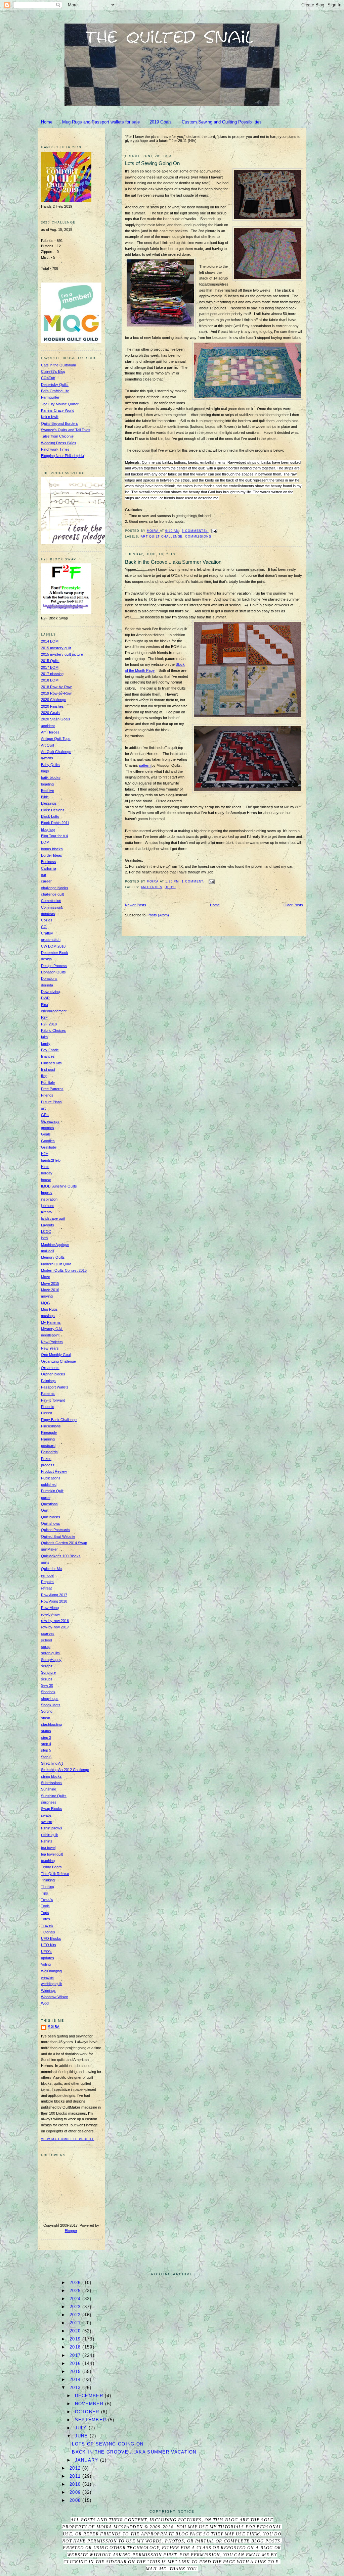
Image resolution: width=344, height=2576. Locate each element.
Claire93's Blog (53, 371)
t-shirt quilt (49, 1835)
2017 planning (52, 674)
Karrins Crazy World (58, 410)
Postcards (49, 1452)
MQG (46, 1303)
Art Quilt (48, 745)
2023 (76, 2307)
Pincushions (51, 1426)
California (49, 868)
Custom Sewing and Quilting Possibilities (222, 122)
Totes (46, 1919)
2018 (76, 2347)
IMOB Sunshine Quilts (59, 1186)
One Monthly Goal (56, 1355)
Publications (51, 1478)
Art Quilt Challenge (162, 537)
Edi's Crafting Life (55, 391)
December (90, 2396)
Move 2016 (50, 1290)
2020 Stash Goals (56, 719)
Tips (45, 1893)
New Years (50, 1348)
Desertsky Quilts (55, 385)
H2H (45, 1154)
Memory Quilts (53, 1257)
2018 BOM (50, 680)
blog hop (48, 829)
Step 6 (46, 1757)
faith (44, 1037)
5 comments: (195, 531)
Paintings (48, 1381)
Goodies (48, 1141)
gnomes (48, 1128)
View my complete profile (68, 2139)
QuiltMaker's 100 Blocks (61, 1556)
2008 (76, 2500)
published (49, 1484)
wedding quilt (51, 1984)
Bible (45, 797)
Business (49, 862)
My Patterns (51, 1322)
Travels (47, 1925)
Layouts (48, 1225)
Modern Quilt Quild (56, 1264)
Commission (51, 901)
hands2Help (51, 1160)
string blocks (51, 1776)
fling (44, 1076)
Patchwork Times (55, 449)
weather (48, 1977)
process (48, 1465)
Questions (49, 1504)
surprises (49, 1802)
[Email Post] (214, 531)
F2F (44, 1017)
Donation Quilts (53, 972)
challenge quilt (52, 894)
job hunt (47, 1206)
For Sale (48, 1082)
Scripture (48, 1672)
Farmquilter (50, 397)
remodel (48, 1575)
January (88, 2460)
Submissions (51, 1783)
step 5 (46, 1750)
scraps (47, 1666)
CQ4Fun (48, 378)
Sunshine (49, 1789)
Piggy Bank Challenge (59, 1420)
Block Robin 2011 (55, 823)
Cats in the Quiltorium (58, 365)
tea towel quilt (52, 1854)
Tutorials (48, 1932)
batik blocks (51, 777)
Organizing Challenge (58, 1361)
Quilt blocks (51, 1517)
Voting (46, 1964)
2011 (76, 2476)
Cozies (47, 920)
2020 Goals (50, 713)
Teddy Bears (51, 1867)
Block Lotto (50, 816)
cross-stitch (51, 940)
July (82, 2428)
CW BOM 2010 (53, 946)
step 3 (46, 1737)
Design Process (54, 966)
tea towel (48, 1848)
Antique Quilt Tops (56, 739)
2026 (76, 2283)
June (82, 2436)
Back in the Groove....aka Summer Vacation (173, 562)
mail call (47, 1251)
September (92, 2420)
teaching (48, 1861)
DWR (45, 998)
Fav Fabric (50, 1050)
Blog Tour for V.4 (54, 836)
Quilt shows (51, 1523)
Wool (45, 2003)
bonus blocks (52, 849)
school (46, 1640)
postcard (48, 1446)
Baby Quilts (50, 765)
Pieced (47, 1413)
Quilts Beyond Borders (59, 423)
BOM (45, 842)
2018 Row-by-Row (56, 687)
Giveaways (50, 1121)
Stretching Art (52, 1763)
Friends (47, 1095)
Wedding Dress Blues (59, 443)
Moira (54, 2027)
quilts (45, 1562)
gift (43, 1108)
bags (45, 771)
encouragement (54, 1011)
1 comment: (194, 881)
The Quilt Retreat (55, 1874)
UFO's (170, 887)
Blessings (49, 803)
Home (47, 122)
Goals (46, 1134)
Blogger (71, 2231)
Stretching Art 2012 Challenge (65, 1770)
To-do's (47, 1900)
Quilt (45, 1510)
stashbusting (51, 1724)
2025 (76, 2291)
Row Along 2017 (54, 1595)
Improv (47, 1193)
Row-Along (50, 1608)
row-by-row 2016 (55, 1621)
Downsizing (50, 992)
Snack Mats (51, 1705)
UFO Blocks (51, 1938)
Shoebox (48, 1692)
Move (46, 1277)
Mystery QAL (52, 1329)
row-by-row (50, 1614)
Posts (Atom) (158, 915)
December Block (55, 953)
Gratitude (49, 1147)
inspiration (49, 1199)
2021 (76, 2323)
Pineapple (49, 1432)
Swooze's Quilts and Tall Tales (66, 430)
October (88, 2412)
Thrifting (48, 1886)
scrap (46, 1647)
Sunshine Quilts (54, 1796)
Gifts (45, 1115)
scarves (48, 1633)
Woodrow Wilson (55, 1997)
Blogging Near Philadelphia (62, 456)
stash (46, 1718)
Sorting (47, 1711)
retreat (46, 1588)
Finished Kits (51, 1063)
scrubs (47, 1679)
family (46, 1044)
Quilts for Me (51, 1569)
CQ (44, 927)
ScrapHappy (51, 1660)
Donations (49, 978)
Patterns (48, 1394)
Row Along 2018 (54, 1601)
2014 (76, 2380)
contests (48, 914)
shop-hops (50, 1699)
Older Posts (293, 905)
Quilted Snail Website (58, 1536)
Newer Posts (136, 905)
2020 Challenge (54, 700)
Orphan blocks (53, 1374)
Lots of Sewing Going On (152, 163)
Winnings (48, 1990)
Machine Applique (55, 1245)
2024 (76, 2299)
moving (47, 1296)
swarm (47, 1822)
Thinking (48, 1880)
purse (46, 1498)
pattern (145, 765)
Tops (45, 1913)
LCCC (46, 1231)
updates (48, 1958)
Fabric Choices (53, 1030)
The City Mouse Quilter (60, 404)
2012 (76, 2468)
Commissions (198, 537)
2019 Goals (161, 122)
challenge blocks (55, 888)
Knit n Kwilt (50, 417)
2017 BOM (50, 667)
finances (48, 1056)
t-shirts (47, 1841)
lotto (44, 1238)
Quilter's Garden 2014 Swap (64, 1543)
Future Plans (51, 1102)
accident (48, 726)
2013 (76, 2388)
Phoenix (48, 1407)
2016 (76, 2363)
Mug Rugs (49, 1309)
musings (48, 1316)
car (44, 875)
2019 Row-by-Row (56, 693)
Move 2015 (50, 1283)
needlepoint (50, 1335)
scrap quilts (50, 1653)
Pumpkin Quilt (52, 1491)
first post (48, 1069)
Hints (45, 1167)
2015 (76, 2371)
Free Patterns (52, 1089)
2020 (76, 2331)
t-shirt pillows (52, 1828)
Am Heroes (152, 887)
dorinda (47, 985)
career (46, 881)
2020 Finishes (52, 706)
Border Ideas (52, 855)
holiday (47, 1173)
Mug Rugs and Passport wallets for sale (101, 122)
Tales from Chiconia (57, 436)
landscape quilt (53, 1218)
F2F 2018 (49, 1024)
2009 (76, 2492)
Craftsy (47, 933)
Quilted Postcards (56, 1530)
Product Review (54, 1471)
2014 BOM (50, 641)
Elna (45, 1005)
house (46, 1180)
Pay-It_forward (53, 1400)
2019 (76, 2339)
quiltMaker (49, 1549)
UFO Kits (49, 1945)
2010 (76, 2484)
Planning (48, 1439)
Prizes (46, 1459)
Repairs (47, 1582)
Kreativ (47, 1212)
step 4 (46, 1744)
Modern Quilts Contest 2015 (64, 1270)
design (46, 959)
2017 (76, 2355)
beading (47, 784)
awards (47, 758)
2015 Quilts (50, 661)
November (90, 2404)
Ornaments (50, 1368)
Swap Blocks (52, 1809)
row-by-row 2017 (55, 1627)
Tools (45, 1906)
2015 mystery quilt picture (62, 654)
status (46, 1731)
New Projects (52, 1342)
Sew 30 (47, 1685)
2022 (76, 2315)
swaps (46, 1815)
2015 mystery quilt (56, 648)
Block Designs (53, 810)
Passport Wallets (55, 1387)
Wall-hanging (51, 1971)
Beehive (48, 791)
